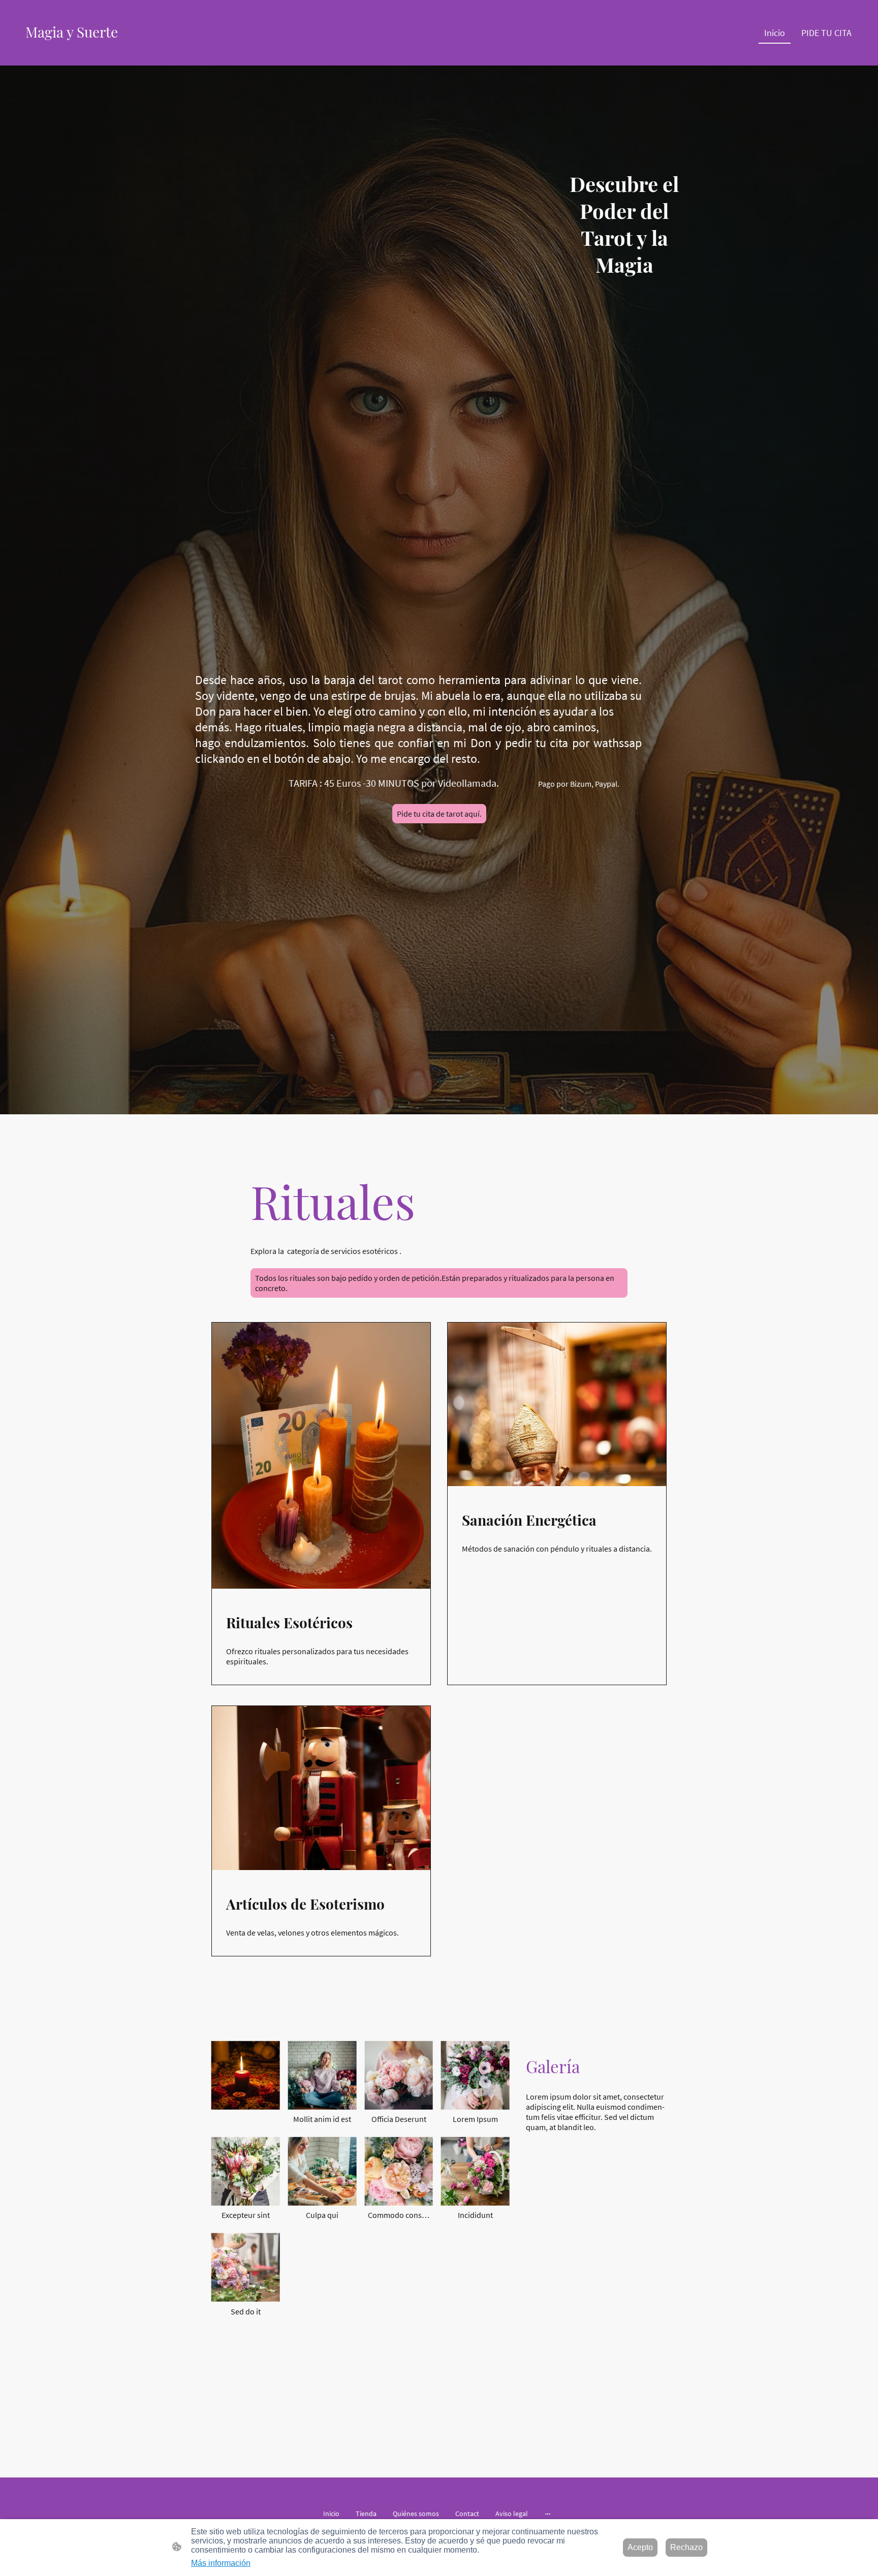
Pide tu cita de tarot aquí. (439, 814)
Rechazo (686, 2547)
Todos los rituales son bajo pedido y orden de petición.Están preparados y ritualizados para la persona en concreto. (435, 1283)
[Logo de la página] (80, 51)
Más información (221, 2563)
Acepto (640, 2547)
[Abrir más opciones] (548, 2514)
